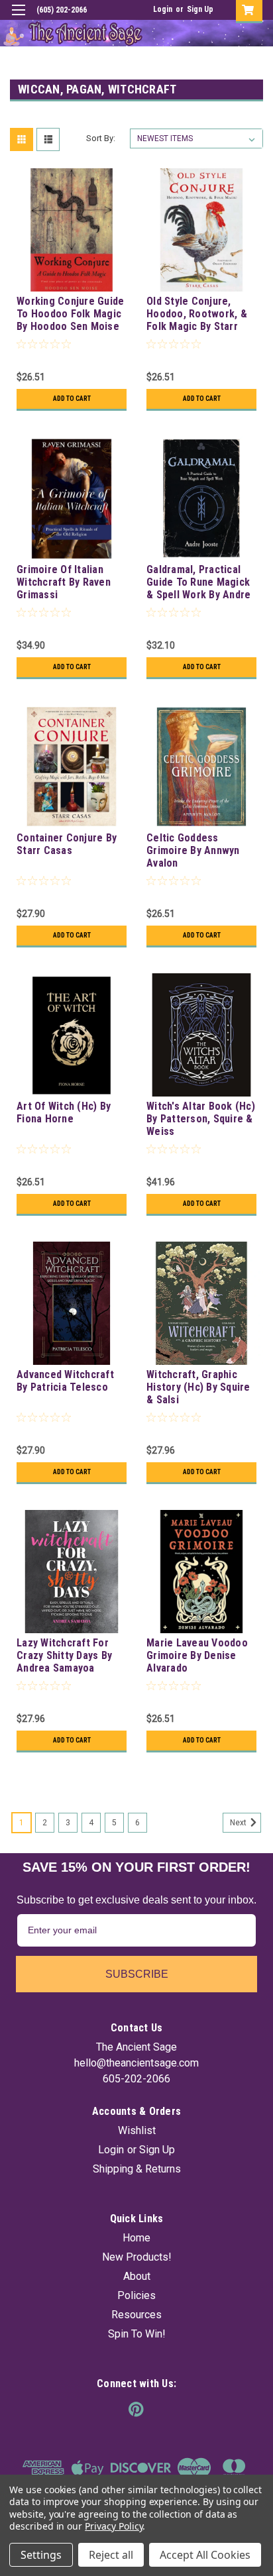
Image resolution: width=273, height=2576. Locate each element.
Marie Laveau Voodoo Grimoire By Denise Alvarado (197, 1655)
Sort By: (101, 138)
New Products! (137, 2257)
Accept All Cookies (205, 2555)
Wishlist (137, 2130)
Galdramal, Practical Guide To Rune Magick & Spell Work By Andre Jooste (198, 583)
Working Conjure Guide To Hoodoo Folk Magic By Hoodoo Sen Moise (70, 314)
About (137, 2276)
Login (163, 9)
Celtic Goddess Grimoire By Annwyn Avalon (193, 850)
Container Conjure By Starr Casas (67, 844)
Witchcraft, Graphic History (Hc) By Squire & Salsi (198, 1387)
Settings (41, 2555)
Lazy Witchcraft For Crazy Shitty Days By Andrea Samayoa (64, 1655)
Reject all (111, 2555)
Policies (136, 2295)
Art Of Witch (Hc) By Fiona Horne (64, 1112)
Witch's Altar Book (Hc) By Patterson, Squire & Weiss (201, 1119)
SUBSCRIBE (137, 1974)
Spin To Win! (137, 2334)
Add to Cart (72, 399)
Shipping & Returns (137, 2169)
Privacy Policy (114, 2526)
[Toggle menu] (18, 18)
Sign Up (200, 9)
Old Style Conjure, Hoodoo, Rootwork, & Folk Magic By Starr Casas (197, 315)
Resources (136, 2315)
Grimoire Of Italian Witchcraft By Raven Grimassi (64, 582)
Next (239, 1823)
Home (136, 2238)
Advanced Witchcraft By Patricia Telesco (65, 1381)
